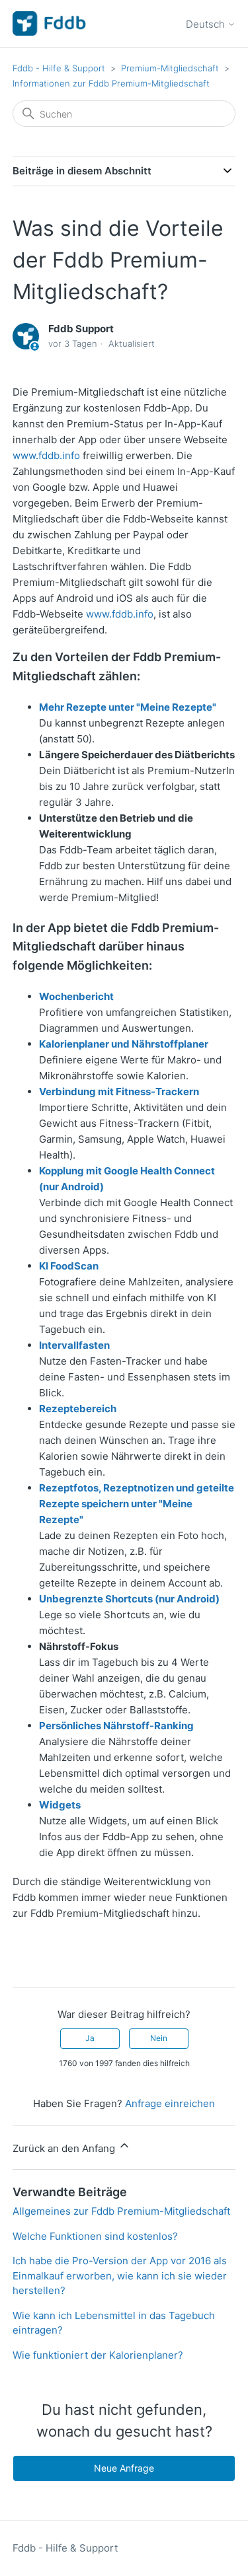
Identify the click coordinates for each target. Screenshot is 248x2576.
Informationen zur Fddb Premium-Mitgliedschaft (111, 83)
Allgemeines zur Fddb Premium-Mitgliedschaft (121, 2211)
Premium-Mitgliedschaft (170, 68)
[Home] (50, 23)
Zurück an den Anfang (65, 2148)
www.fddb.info (46, 455)
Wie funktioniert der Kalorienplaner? (98, 2355)
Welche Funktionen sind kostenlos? (95, 2236)
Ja (90, 2038)
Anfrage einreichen (170, 2103)
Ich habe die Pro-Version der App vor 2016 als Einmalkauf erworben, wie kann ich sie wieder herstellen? (120, 2275)
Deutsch (207, 24)
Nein (159, 2038)
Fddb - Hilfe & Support (59, 68)
